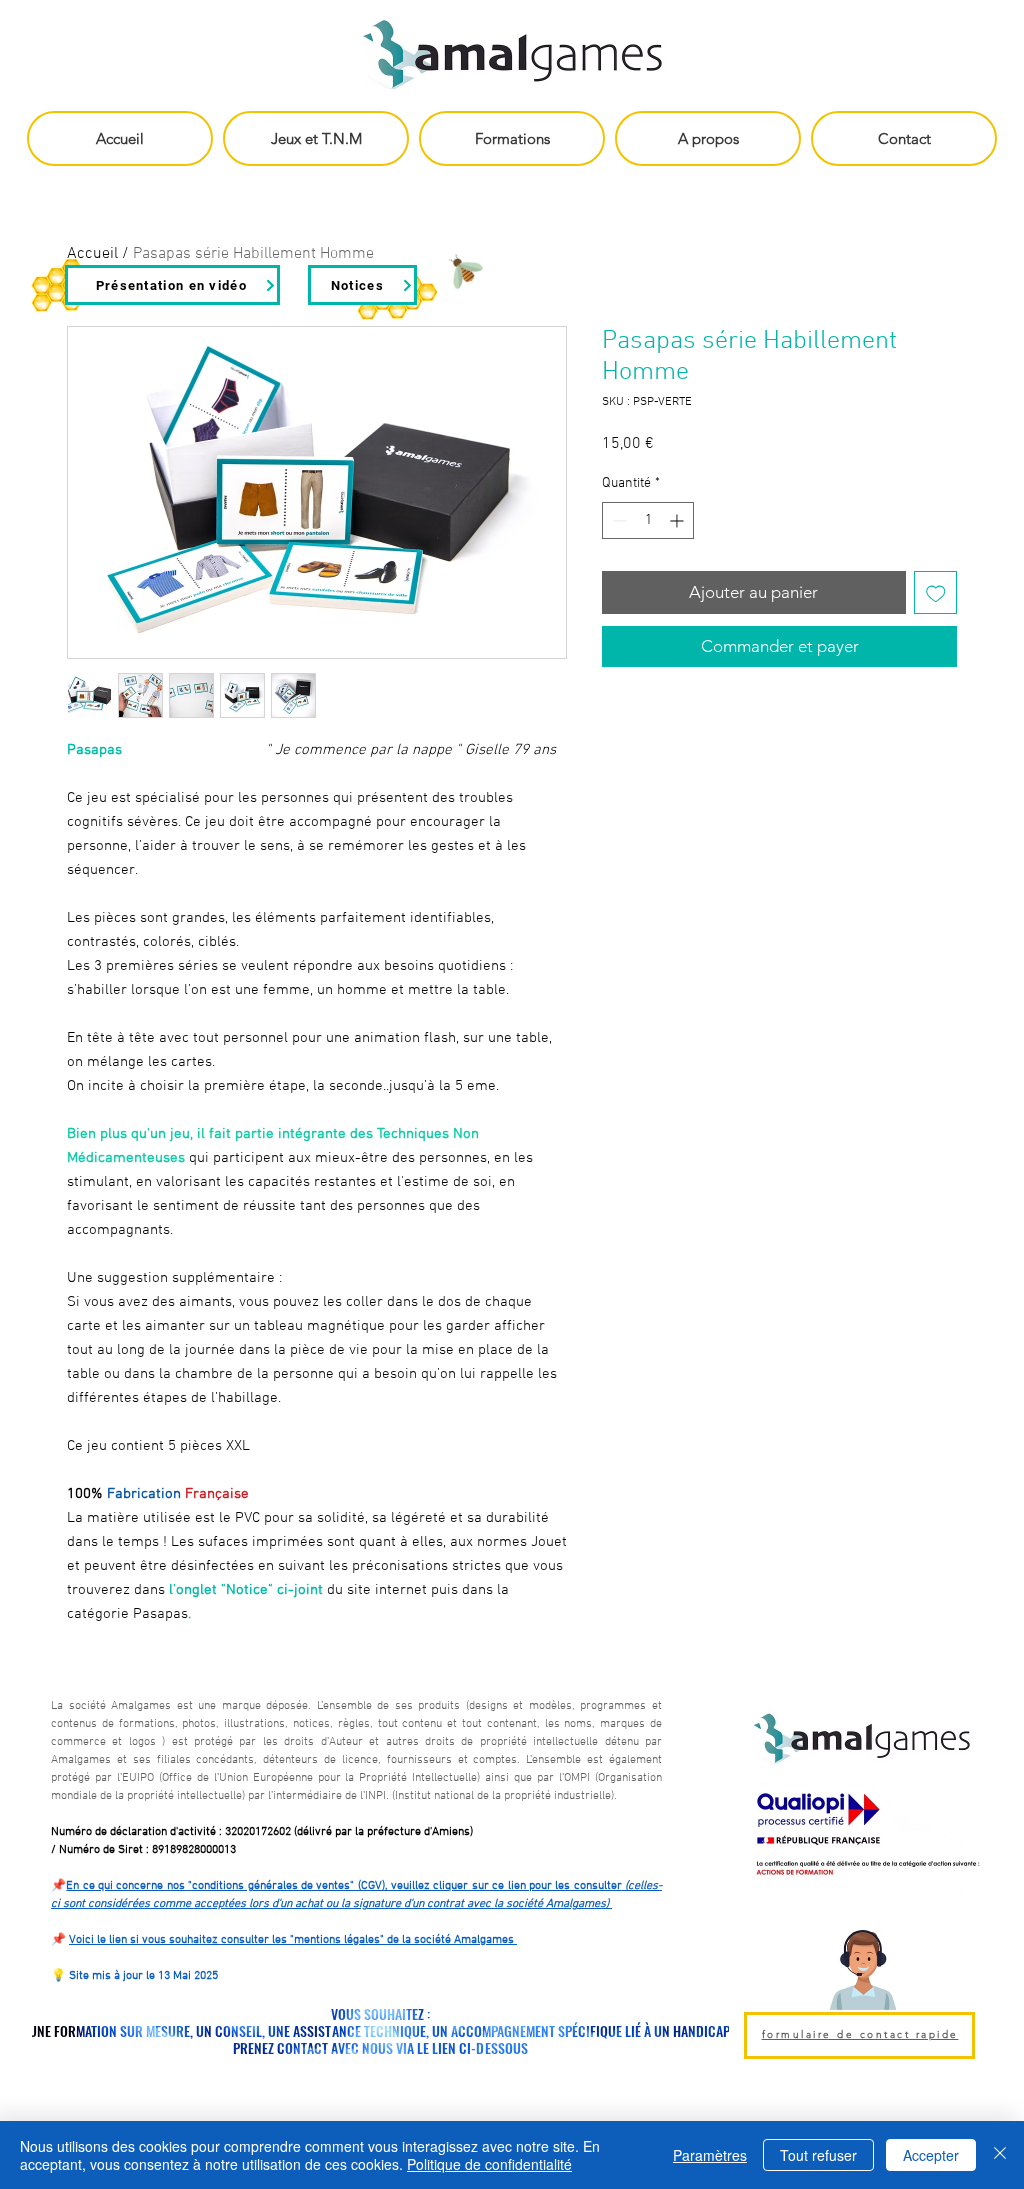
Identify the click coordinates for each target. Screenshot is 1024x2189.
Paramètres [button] (710, 2155)
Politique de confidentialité (489, 2164)
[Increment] (678, 520)
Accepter (931, 2155)
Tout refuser (818, 2155)
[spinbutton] (648, 520)
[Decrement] (617, 520)
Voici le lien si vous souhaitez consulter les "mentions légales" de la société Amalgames (293, 1940)
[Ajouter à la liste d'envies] (936, 593)
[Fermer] (1000, 2155)
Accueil (92, 254)
